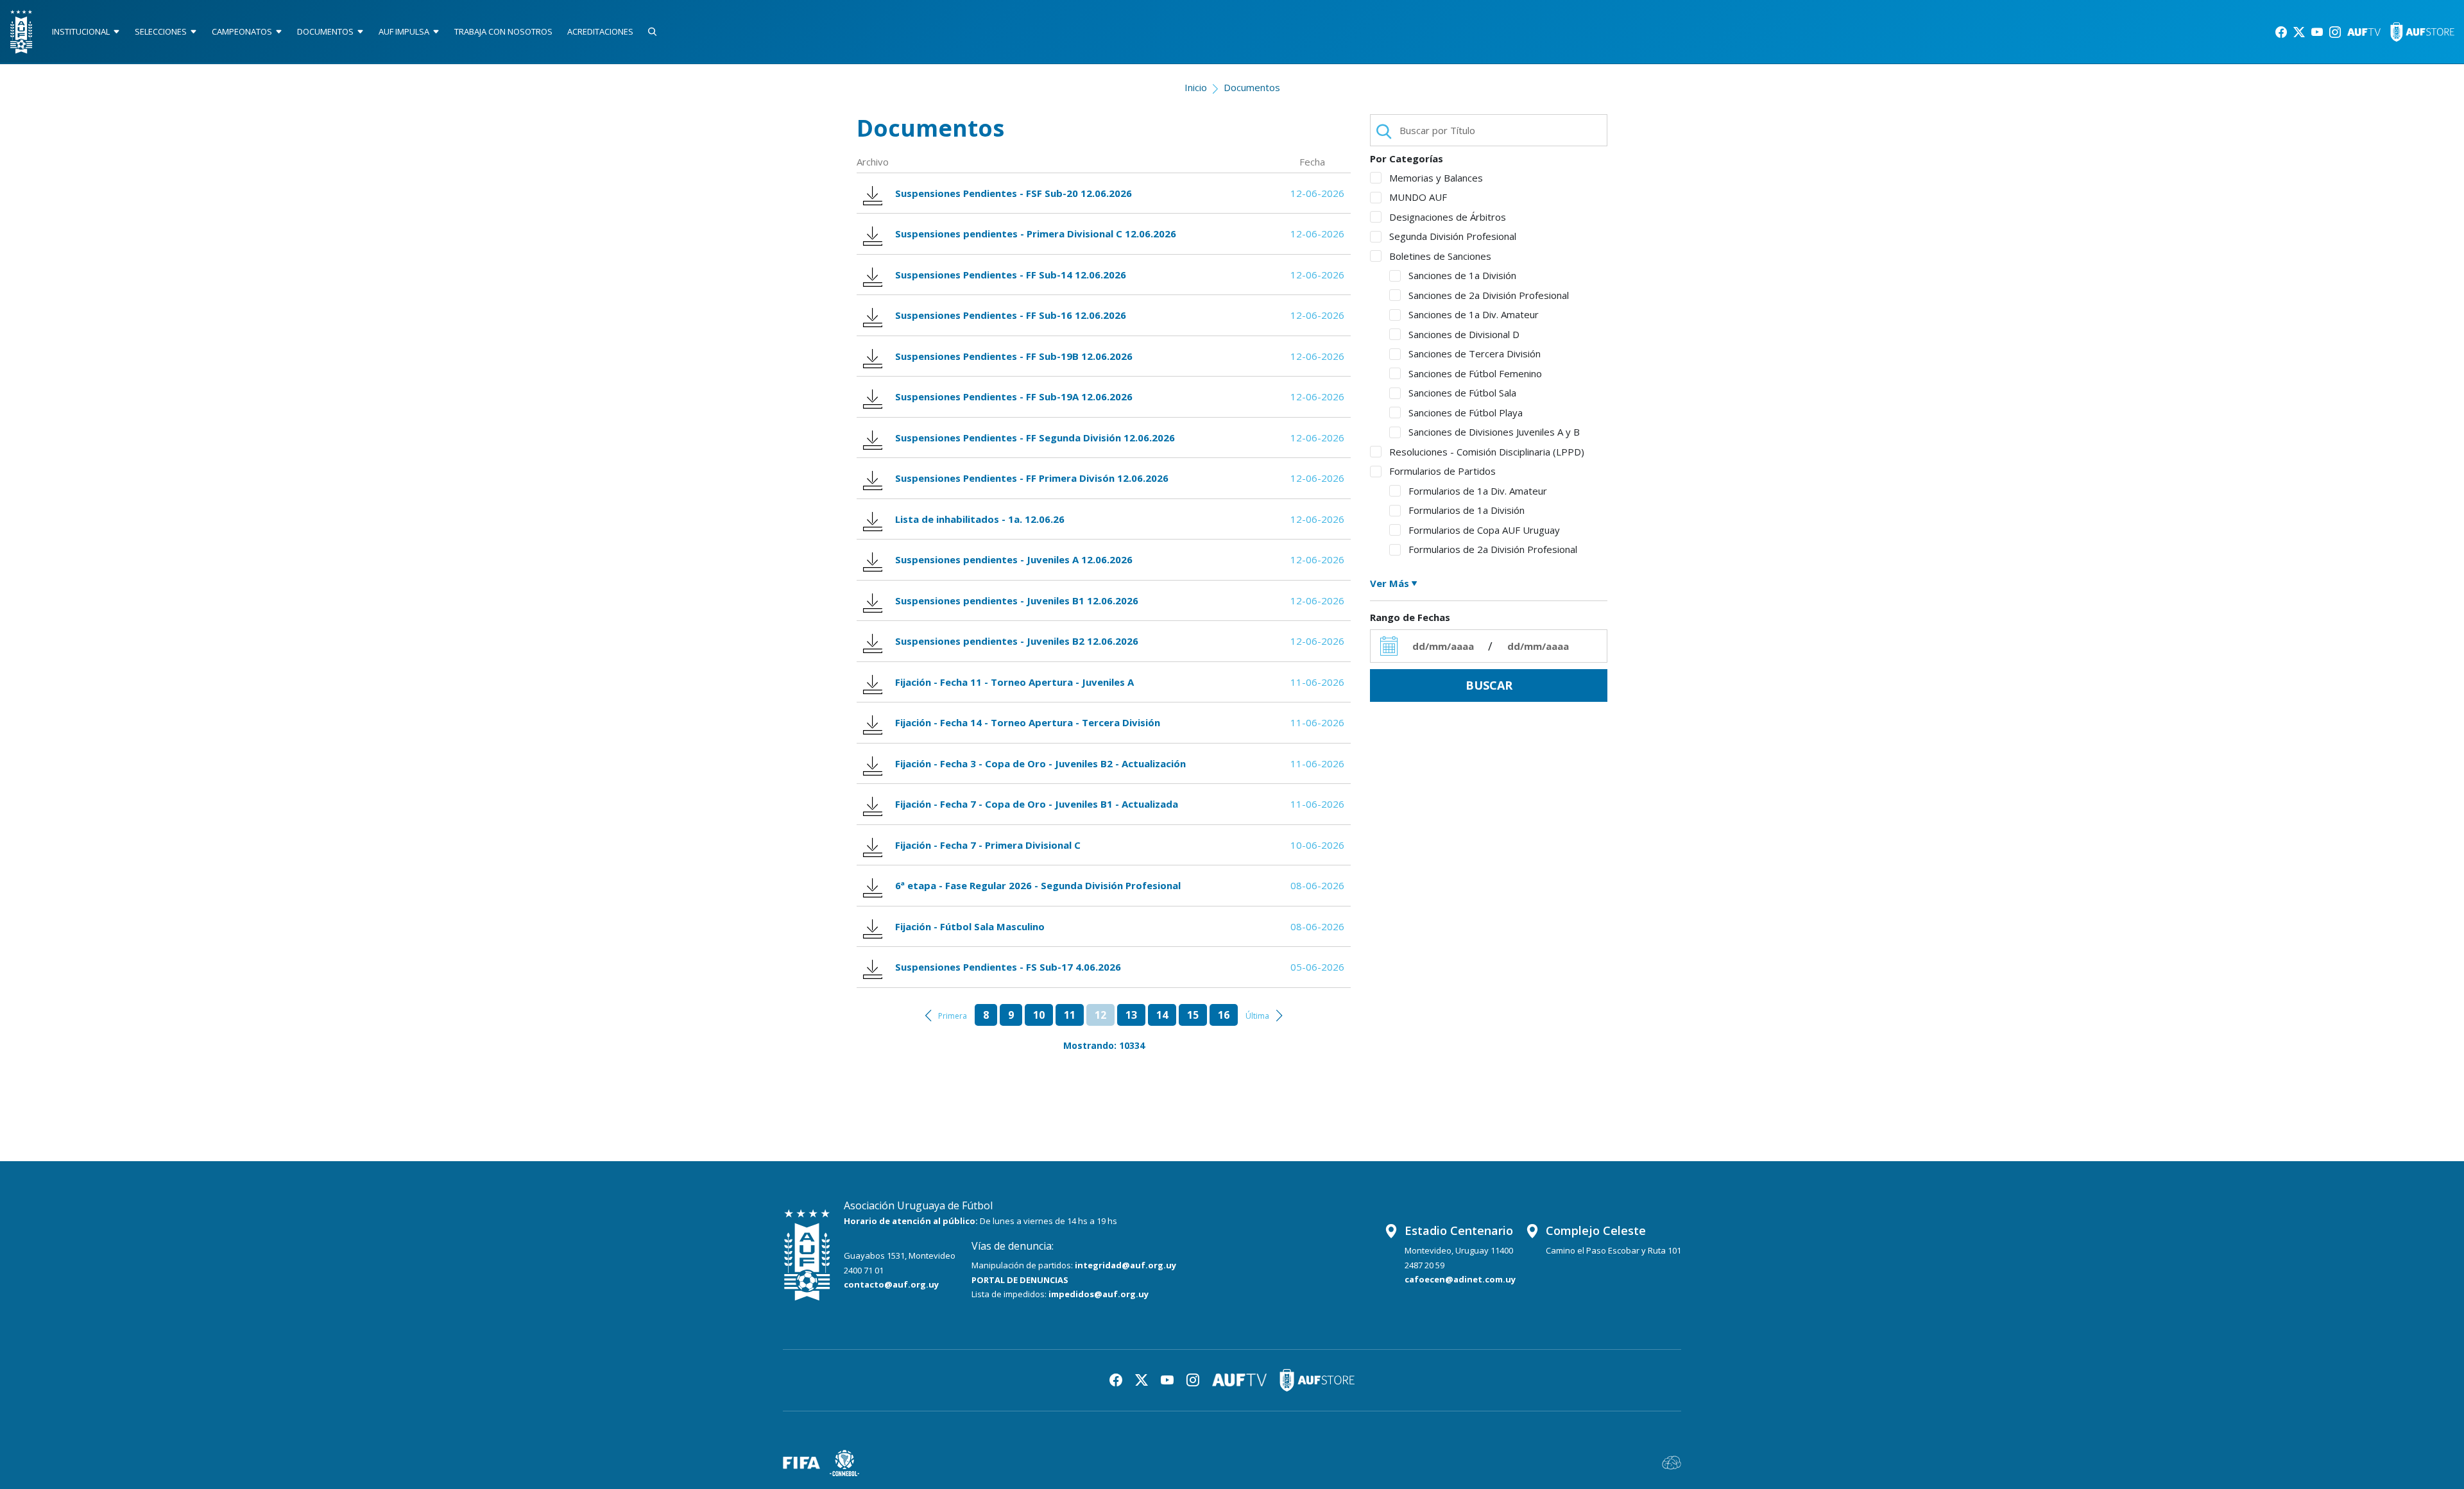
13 (1131, 1015)
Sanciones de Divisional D (1464, 334)
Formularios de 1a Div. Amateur (1478, 491)
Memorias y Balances (1436, 178)
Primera (953, 1016)
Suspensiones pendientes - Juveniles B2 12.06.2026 (1017, 641)
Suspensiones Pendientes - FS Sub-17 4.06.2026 (1008, 967)
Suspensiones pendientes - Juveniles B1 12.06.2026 (1017, 600)
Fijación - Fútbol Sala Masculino (970, 926)
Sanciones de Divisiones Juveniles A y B (1494, 432)
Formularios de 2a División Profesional (1493, 549)
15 (1193, 1015)
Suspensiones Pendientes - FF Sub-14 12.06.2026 (1011, 275)
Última (1257, 1016)
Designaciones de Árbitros (1448, 217)
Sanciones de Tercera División (1475, 353)
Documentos (1252, 87)
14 (1162, 1015)
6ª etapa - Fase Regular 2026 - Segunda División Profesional (1038, 885)
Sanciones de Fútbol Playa (1466, 413)
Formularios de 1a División (1467, 510)
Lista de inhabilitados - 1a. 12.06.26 (980, 519)
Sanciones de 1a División (1462, 275)
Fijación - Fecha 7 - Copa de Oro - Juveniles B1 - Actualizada (1037, 804)
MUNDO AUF (1418, 197)
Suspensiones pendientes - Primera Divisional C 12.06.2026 (1036, 234)
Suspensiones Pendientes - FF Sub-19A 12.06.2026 (1014, 396)
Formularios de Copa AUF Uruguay (1484, 530)
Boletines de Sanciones (1440, 256)
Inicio (1196, 87)
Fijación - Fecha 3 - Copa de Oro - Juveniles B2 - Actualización (1040, 763)
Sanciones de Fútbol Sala (1462, 393)
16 (1224, 1015)
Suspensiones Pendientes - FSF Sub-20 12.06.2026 (1014, 193)
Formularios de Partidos (1442, 471)
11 (1070, 1015)
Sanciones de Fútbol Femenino (1475, 373)
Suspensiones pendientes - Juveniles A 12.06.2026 (1014, 559)
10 (1039, 1015)
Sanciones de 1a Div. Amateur (1474, 314)
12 (1100, 1015)
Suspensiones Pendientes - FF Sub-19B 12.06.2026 (1014, 356)
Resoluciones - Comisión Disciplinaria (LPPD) (1487, 452)
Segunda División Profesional (1453, 236)
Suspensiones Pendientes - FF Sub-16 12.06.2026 (1011, 315)
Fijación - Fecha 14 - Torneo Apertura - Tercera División (1028, 722)
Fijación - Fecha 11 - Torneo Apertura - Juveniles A (1014, 682)
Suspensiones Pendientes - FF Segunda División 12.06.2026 (1035, 438)
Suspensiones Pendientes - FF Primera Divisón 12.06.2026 (1032, 478)
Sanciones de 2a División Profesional (1489, 295)
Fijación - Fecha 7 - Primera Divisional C (988, 845)
